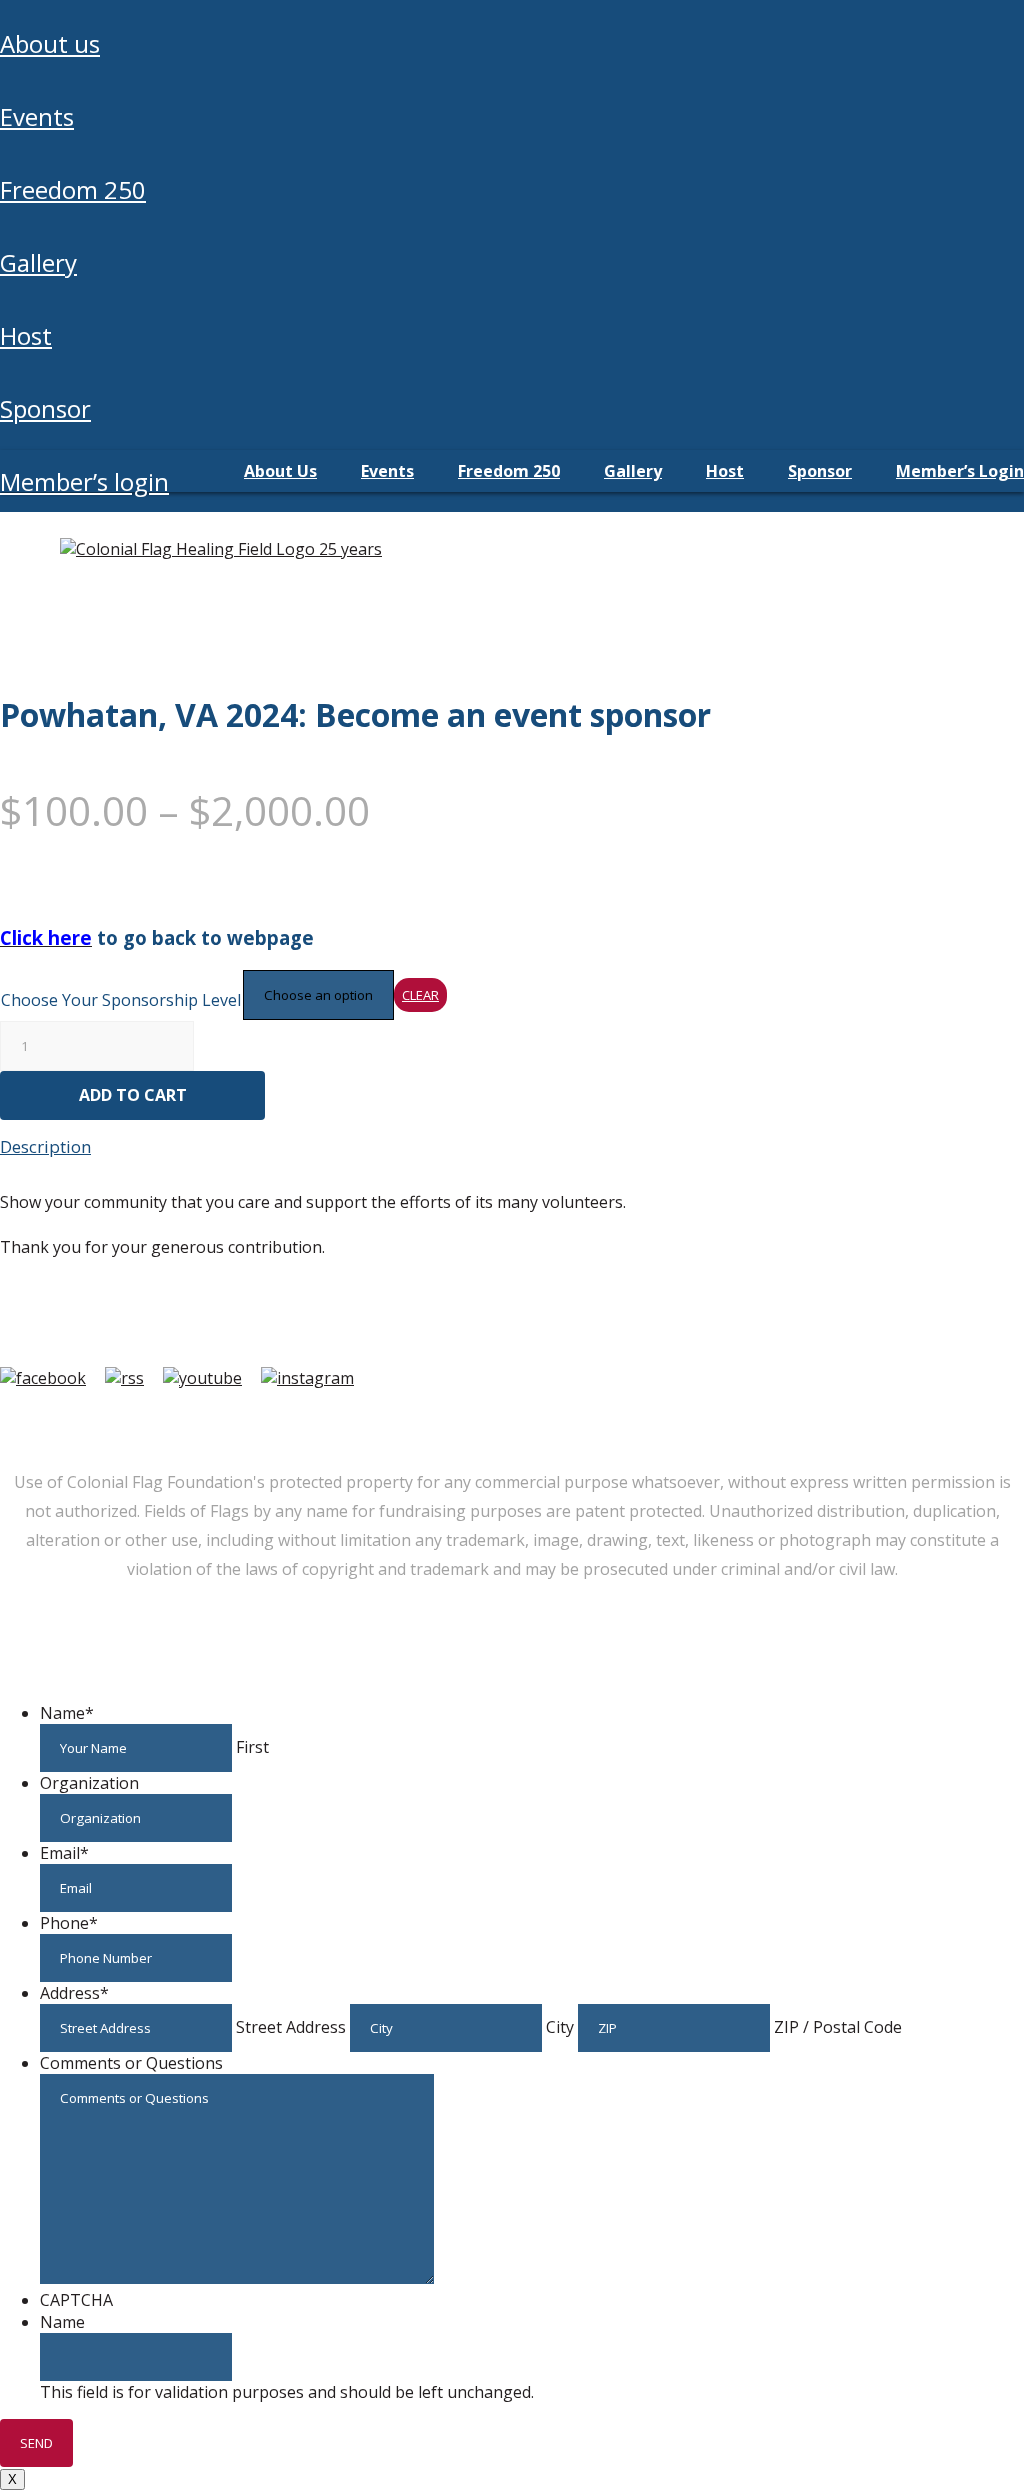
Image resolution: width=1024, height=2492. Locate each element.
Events (37, 116)
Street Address (291, 2027)
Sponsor (45, 408)
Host (26, 335)
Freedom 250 (73, 189)
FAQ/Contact (186, 1420)
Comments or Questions (131, 2063)
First (252, 1747)
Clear (420, 995)
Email (64, 1853)
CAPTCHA (76, 2300)
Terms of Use (309, 1420)
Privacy (409, 1420)
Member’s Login (84, 481)
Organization (89, 1783)
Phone (69, 1923)
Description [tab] (45, 1146)
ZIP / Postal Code (838, 2027)
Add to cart (133, 1095)
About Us (50, 43)
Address (74, 1993)
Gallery (38, 262)
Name (67, 1713)
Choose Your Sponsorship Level (121, 1000)
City (560, 2027)
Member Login (58, 1420)
